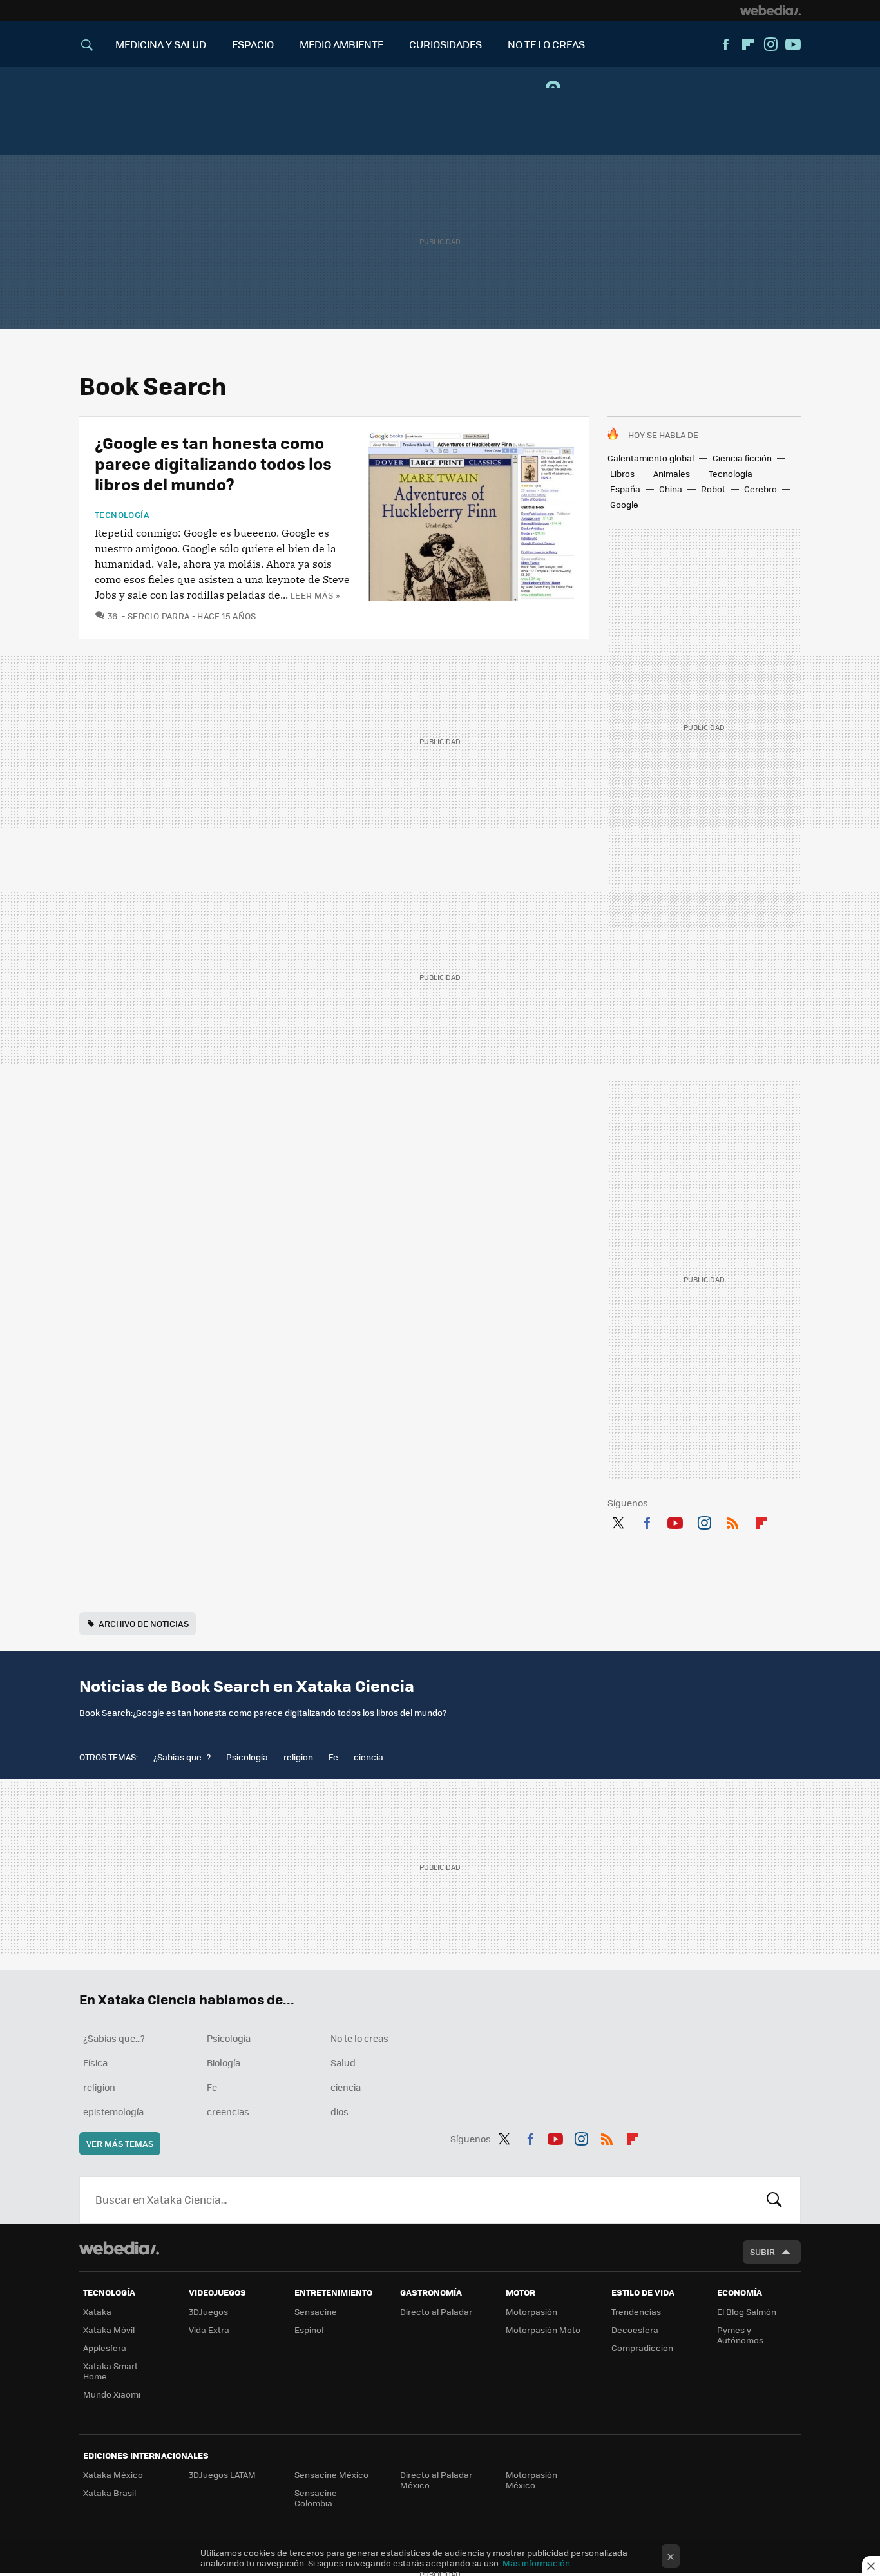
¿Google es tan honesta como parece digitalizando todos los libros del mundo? (213, 463)
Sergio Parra (158, 616)
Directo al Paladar (436, 2312)
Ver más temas (120, 2143)
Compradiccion (642, 2348)
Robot (713, 489)
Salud (343, 2062)
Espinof (309, 2330)
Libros (622, 473)
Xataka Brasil (110, 2493)
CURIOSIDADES (445, 44)
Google (624, 504)
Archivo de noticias (144, 1623)
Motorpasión (531, 2312)
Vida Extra (209, 2330)
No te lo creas (359, 2038)
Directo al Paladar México (436, 2480)
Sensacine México (331, 2475)
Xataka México (113, 2475)
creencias (228, 2111)
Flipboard (748, 44)
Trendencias (636, 2312)
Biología (224, 2062)
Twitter (618, 1521)
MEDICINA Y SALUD (161, 44)
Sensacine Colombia (316, 2498)
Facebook (725, 44)
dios (340, 2111)
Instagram (770, 44)
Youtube (793, 44)
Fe (333, 1757)
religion (298, 1757)
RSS (732, 1521)
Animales (672, 473)
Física (95, 2062)
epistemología (113, 2111)
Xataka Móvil (109, 2330)
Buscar (774, 2200)
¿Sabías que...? (182, 1757)
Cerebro (760, 489)
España (625, 489)
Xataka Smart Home (110, 2371)
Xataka (97, 2312)
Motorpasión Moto (543, 2330)
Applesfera (105, 2348)
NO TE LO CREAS (546, 44)
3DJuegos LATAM (222, 2475)
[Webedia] (770, 10)
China (671, 489)
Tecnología (731, 473)
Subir (762, 2252)
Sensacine (316, 2312)
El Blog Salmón (747, 2312)
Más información (536, 2563)
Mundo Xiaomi (112, 2394)
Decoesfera (635, 2330)
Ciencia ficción (742, 458)
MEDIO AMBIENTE (341, 44)
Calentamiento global (651, 458)
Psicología (247, 1757)
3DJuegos (208, 2312)
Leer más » (315, 595)
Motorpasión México (531, 2480)
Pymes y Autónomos (740, 2335)
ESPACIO (253, 44)
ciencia (368, 1757)
